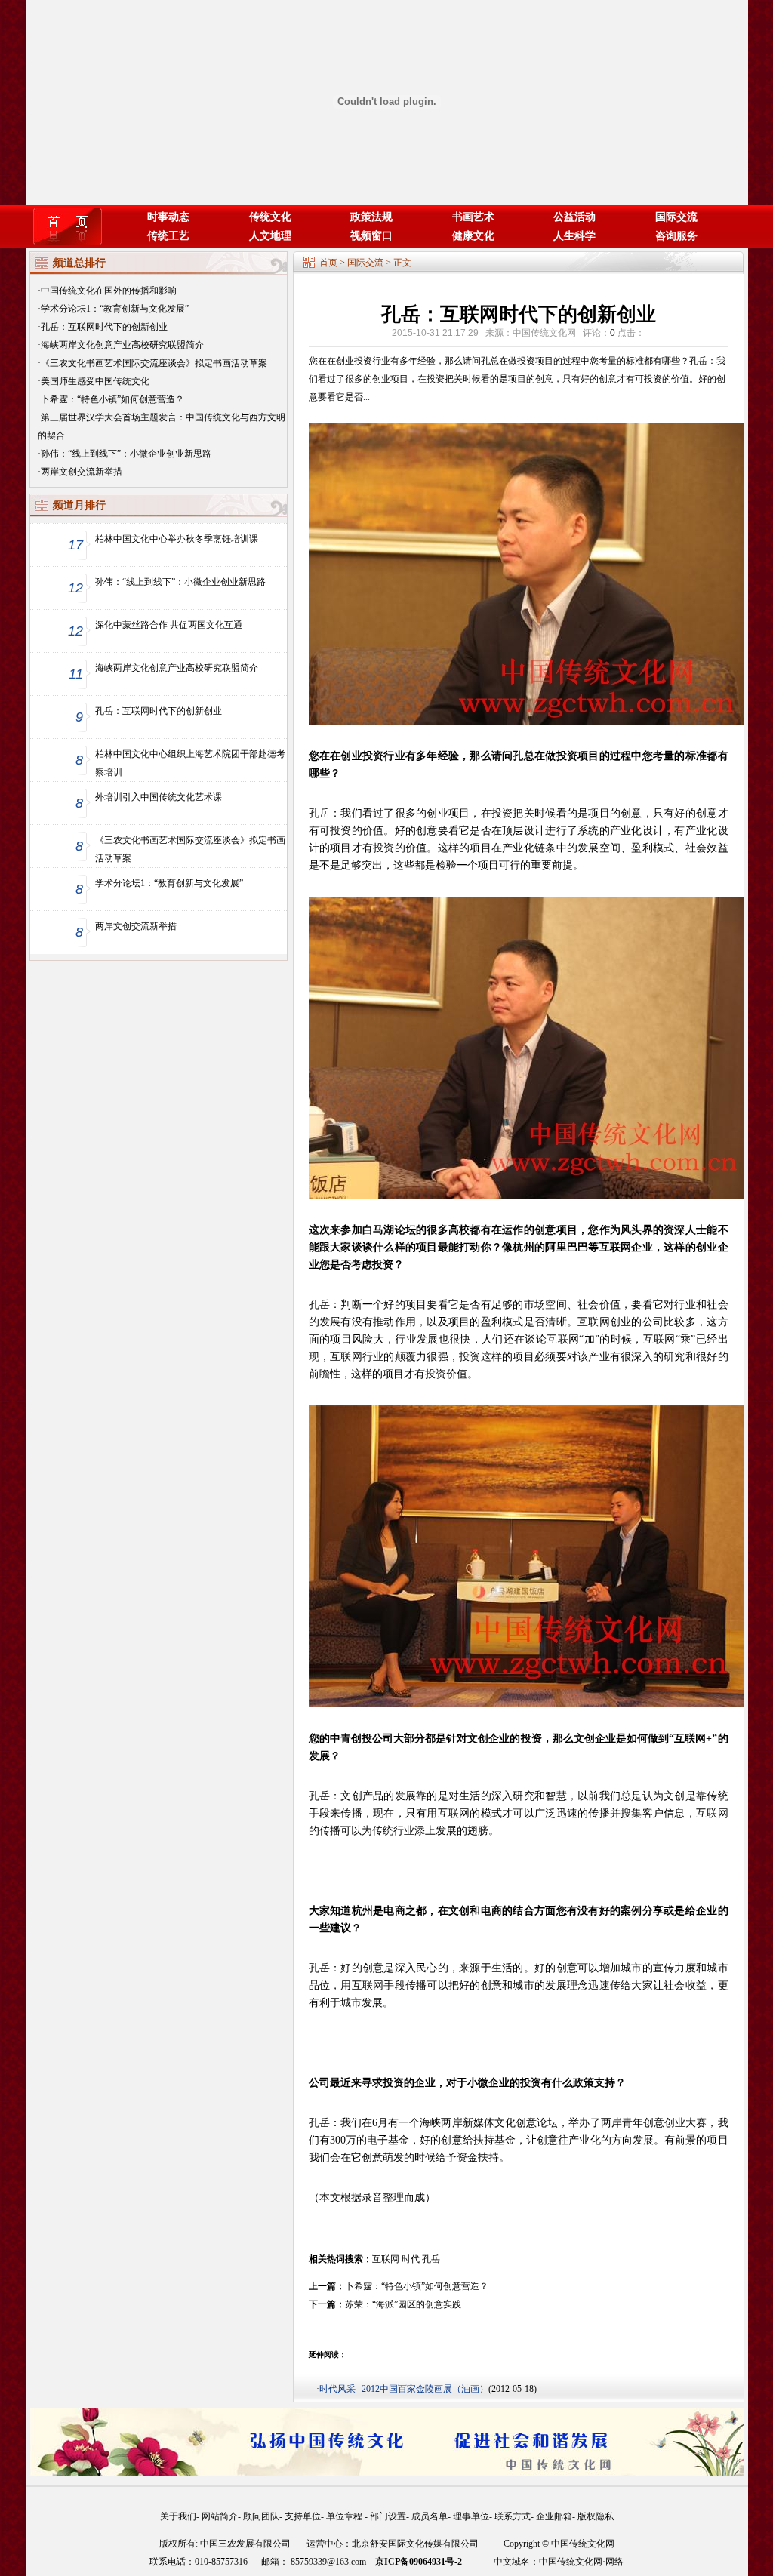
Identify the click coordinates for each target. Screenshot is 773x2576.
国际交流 (676, 217)
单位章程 (345, 2516)
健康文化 (473, 236)
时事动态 (168, 217)
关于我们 (178, 2516)
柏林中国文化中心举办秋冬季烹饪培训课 (177, 539)
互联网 (386, 2259)
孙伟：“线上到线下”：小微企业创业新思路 (126, 454)
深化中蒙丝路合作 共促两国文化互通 (169, 625)
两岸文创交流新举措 (82, 472)
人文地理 (270, 236)
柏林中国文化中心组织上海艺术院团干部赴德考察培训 (190, 763)
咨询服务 (676, 236)
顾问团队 (261, 2516)
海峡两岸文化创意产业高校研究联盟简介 (122, 345)
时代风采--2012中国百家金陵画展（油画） (404, 2389)
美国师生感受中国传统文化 (95, 381)
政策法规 (371, 217)
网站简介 (220, 2516)
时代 (411, 2259)
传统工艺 (168, 236)
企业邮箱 (554, 2516)
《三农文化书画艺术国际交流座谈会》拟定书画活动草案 (154, 363)
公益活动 (574, 217)
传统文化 (270, 217)
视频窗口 (371, 236)
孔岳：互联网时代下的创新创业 (104, 327)
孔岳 (431, 2259)
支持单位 (303, 2516)
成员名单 (430, 2516)
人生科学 (574, 236)
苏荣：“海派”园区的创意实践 (403, 2304)
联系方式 (513, 2516)
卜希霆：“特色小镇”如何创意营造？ (112, 399)
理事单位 (471, 2516)
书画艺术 (473, 217)
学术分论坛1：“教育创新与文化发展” (115, 309)
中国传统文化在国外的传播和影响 (109, 291)
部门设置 (388, 2516)
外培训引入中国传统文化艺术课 (159, 797)
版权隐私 (596, 2516)
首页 (328, 263)
